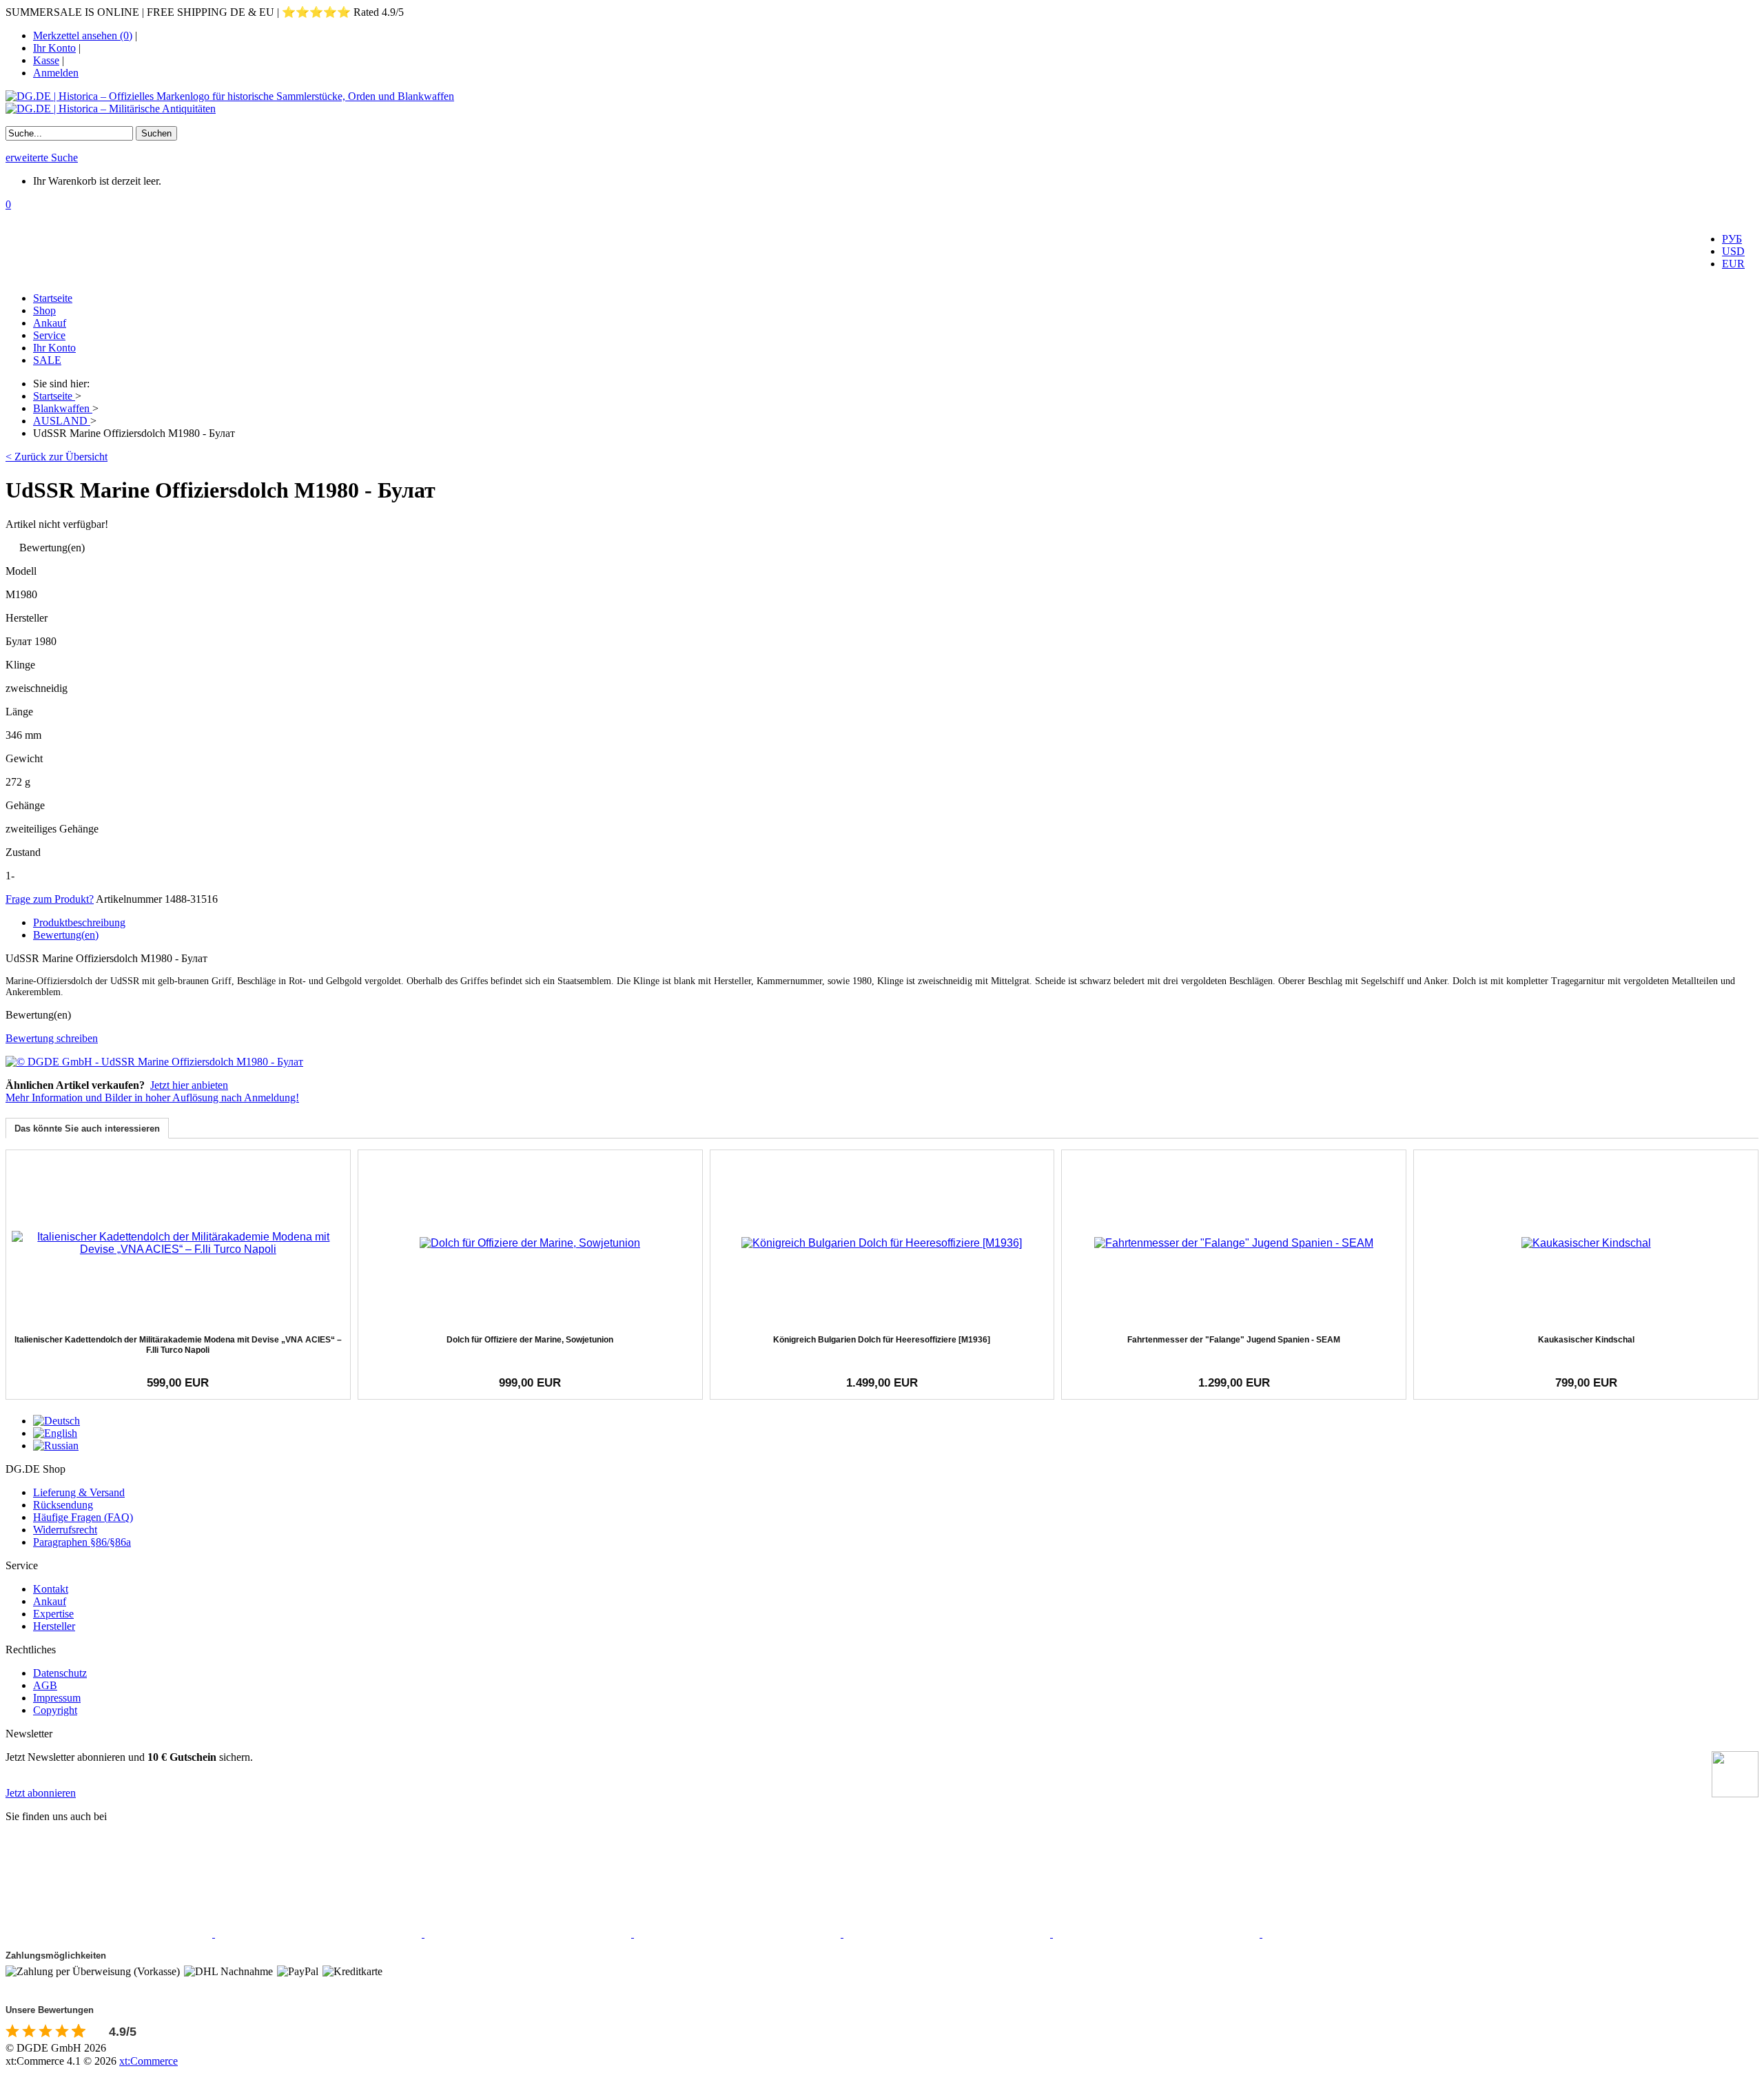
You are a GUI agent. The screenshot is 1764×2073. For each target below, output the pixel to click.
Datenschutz (60, 1673)
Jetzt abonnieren (41, 1793)
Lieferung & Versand (79, 1492)
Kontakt (51, 1589)
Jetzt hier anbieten (189, 1085)
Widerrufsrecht (65, 1530)
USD (1733, 251)
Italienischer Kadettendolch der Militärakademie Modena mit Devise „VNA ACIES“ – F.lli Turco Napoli (178, 1345)
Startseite (53, 298)
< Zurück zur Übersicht (57, 457)
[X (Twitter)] (320, 1933)
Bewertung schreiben (52, 1038)
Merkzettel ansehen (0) (83, 35)
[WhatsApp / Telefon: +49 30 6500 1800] (1366, 1933)
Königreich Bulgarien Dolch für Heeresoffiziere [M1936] (882, 1340)
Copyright (55, 1710)
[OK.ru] (1158, 1933)
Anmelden (56, 73)
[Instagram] (529, 1933)
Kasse (46, 60)
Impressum (57, 1698)
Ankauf (50, 323)
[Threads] (739, 1933)
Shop (44, 310)
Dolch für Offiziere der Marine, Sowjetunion (530, 1340)
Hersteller (54, 1626)
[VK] (948, 1933)
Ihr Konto (54, 48)
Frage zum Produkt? (50, 899)
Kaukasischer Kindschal (1586, 1340)
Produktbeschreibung (79, 922)
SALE (47, 360)
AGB (45, 1685)
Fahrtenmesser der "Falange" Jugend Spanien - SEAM (1234, 1340)
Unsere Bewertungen (50, 2010)
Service (49, 335)
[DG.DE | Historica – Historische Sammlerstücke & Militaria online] (882, 103)
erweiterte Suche (42, 157)
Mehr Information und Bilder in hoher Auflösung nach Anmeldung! (152, 1097)
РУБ (1732, 239)
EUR (1733, 264)
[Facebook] (110, 1933)
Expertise (53, 1614)
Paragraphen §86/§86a (82, 1542)
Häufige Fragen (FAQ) (83, 1517)
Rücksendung (63, 1505)
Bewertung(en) (66, 935)
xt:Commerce (148, 2061)
